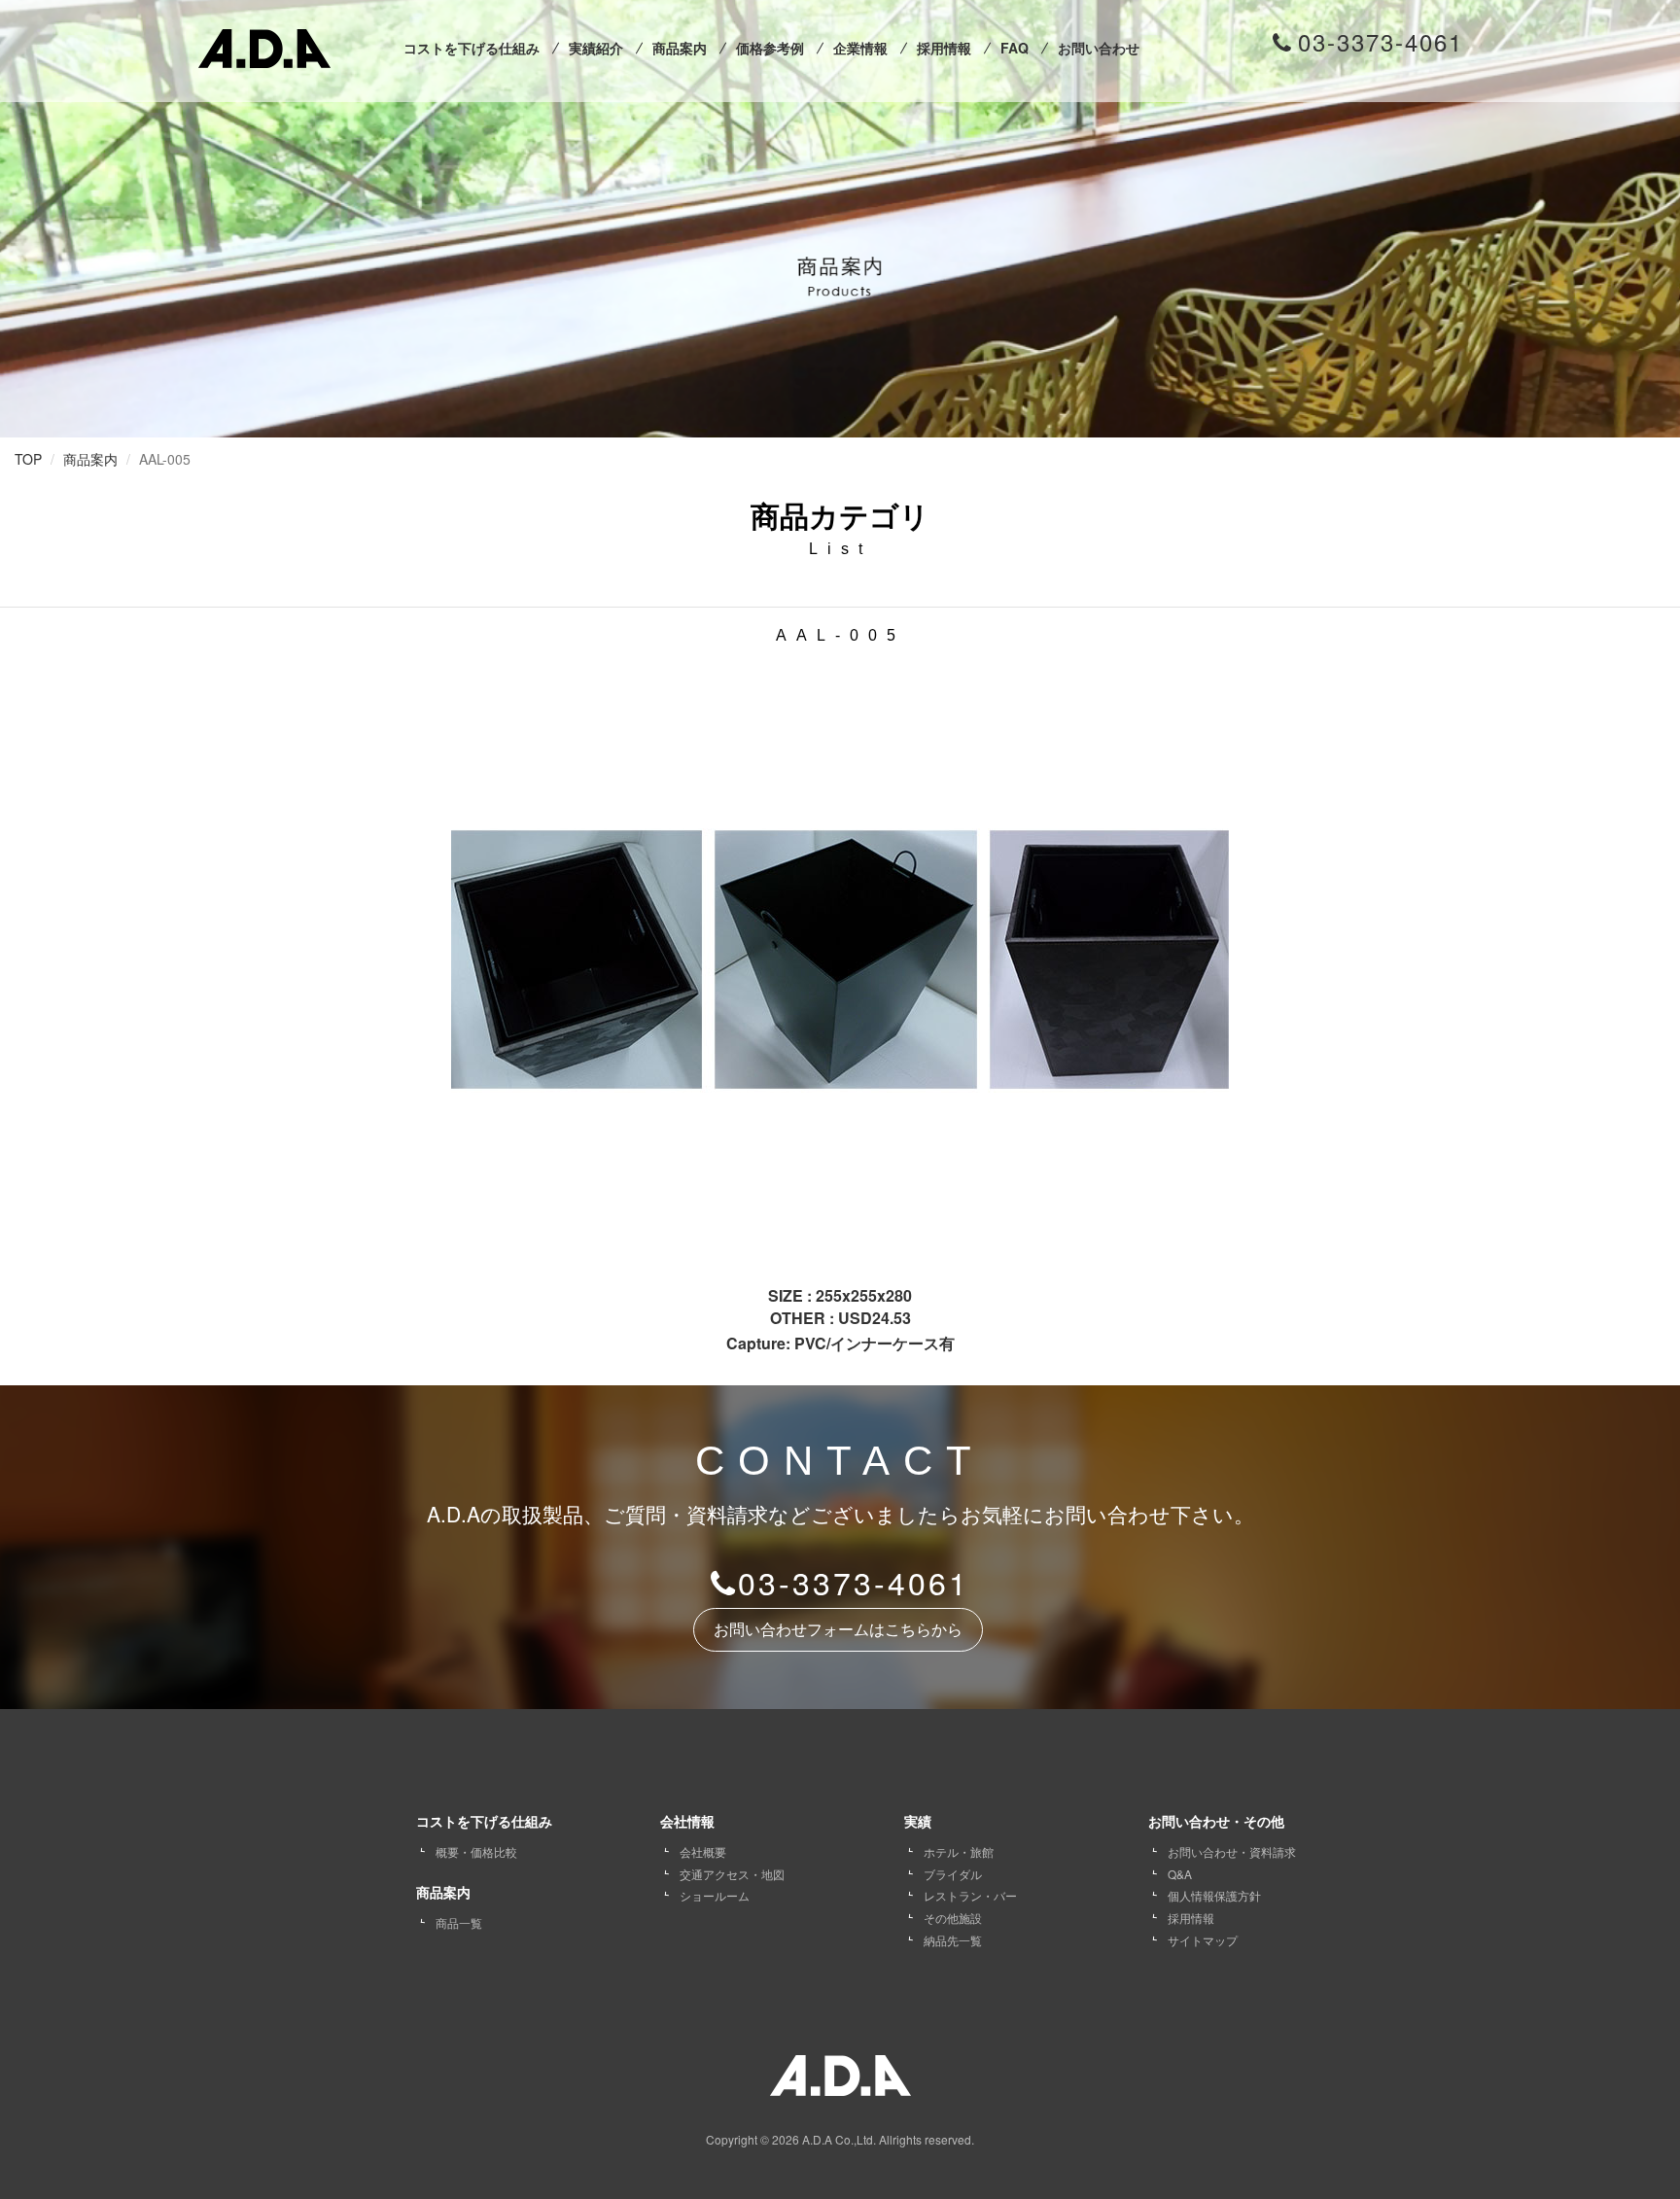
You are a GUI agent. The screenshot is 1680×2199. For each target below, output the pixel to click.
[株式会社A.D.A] (264, 44)
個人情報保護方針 (1214, 1895)
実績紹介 (596, 48)
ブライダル (953, 1874)
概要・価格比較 (476, 1851)
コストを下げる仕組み (472, 48)
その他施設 (953, 1918)
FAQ (1015, 48)
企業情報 (860, 48)
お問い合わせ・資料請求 (1232, 1851)
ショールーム (715, 1895)
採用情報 (944, 48)
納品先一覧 (953, 1940)
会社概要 (703, 1851)
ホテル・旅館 (959, 1851)
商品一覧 (459, 1922)
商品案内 (680, 48)
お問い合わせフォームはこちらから (838, 1629)
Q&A (1180, 1874)
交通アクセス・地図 (732, 1874)
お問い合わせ (1099, 48)
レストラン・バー (970, 1895)
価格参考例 (770, 48)
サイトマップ (1203, 1940)
